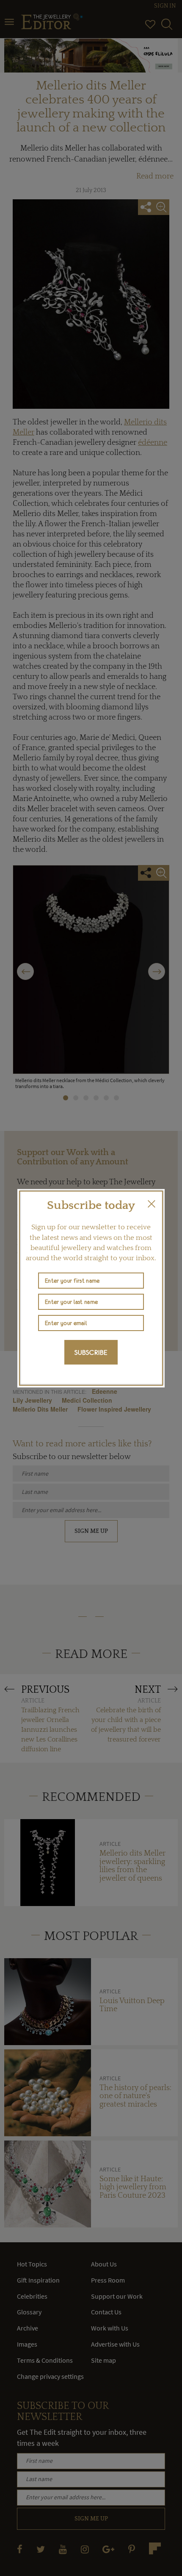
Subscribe (91, 1352)
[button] (152, 1204)
